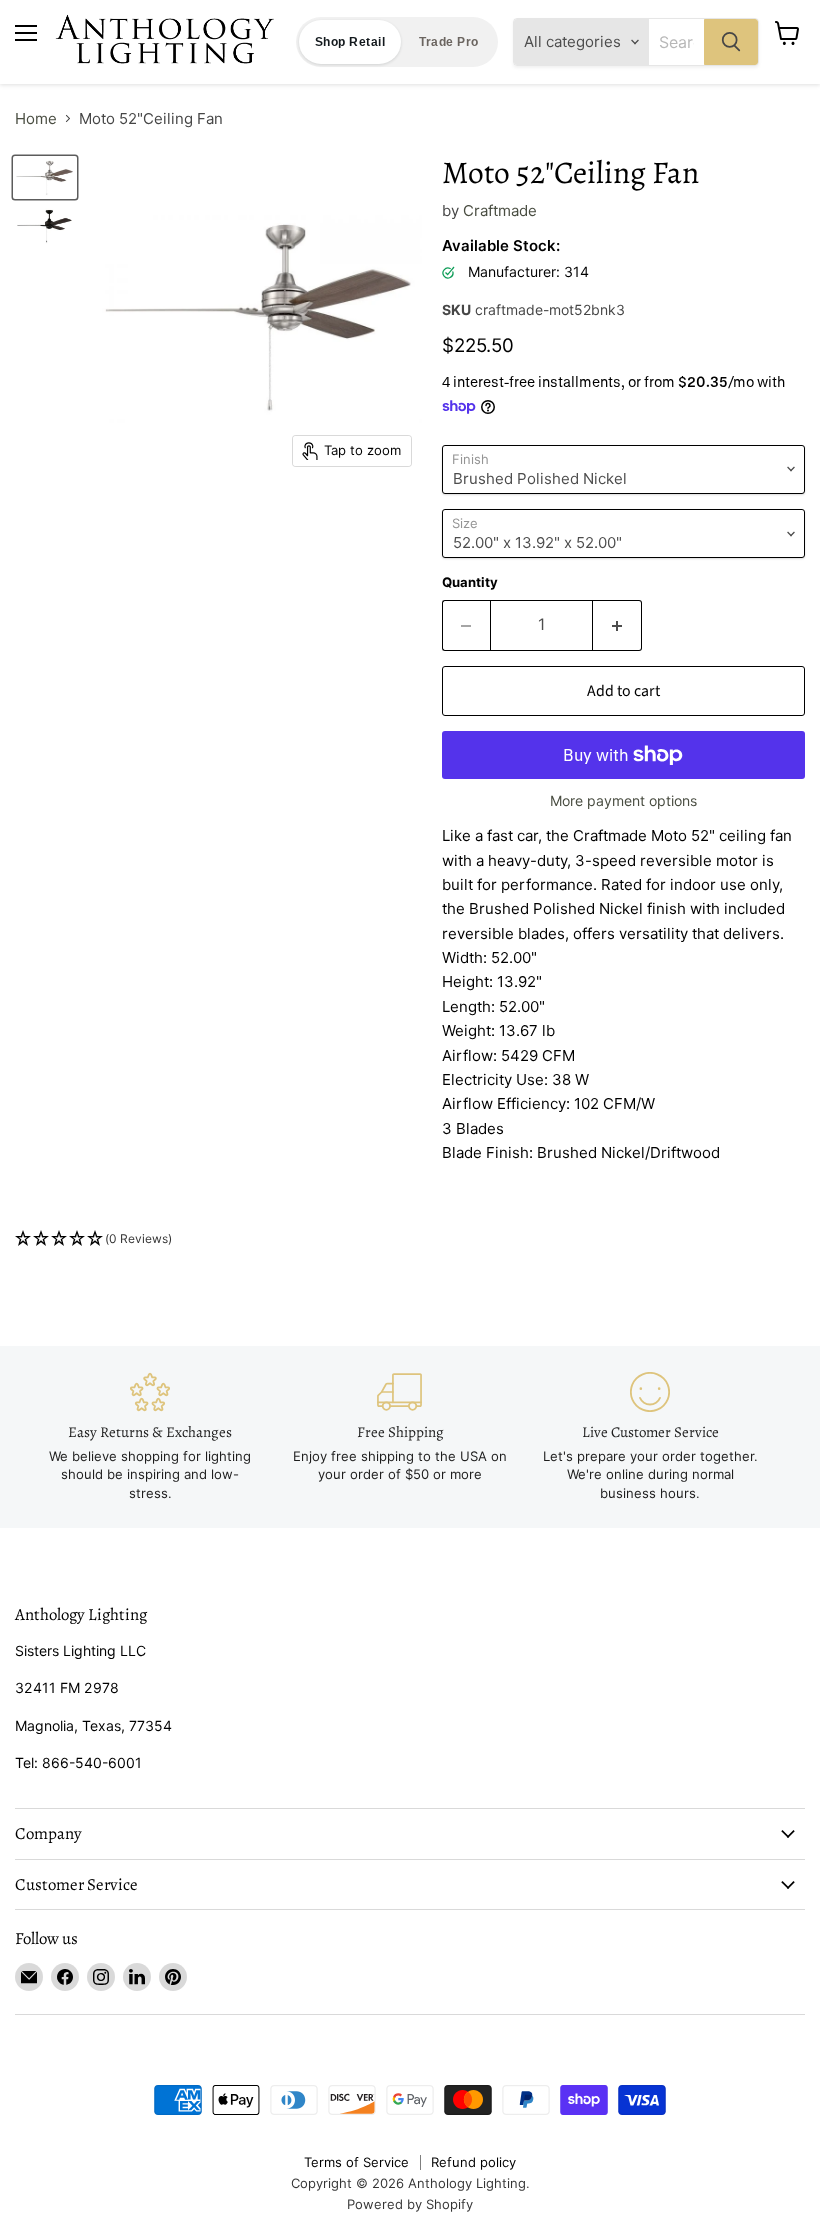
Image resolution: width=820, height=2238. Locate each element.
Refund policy (473, 2162)
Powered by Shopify (410, 2204)
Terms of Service (356, 2162)
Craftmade (500, 210)
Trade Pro (448, 42)
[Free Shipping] (400, 1428)
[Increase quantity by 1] (617, 625)
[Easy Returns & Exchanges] (150, 1437)
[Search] (731, 42)
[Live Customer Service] (650, 1437)
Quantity (470, 582)
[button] (410, 1239)
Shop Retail (350, 42)
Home (36, 118)
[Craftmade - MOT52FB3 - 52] (45, 224)
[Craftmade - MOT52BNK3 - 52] (45, 177)
